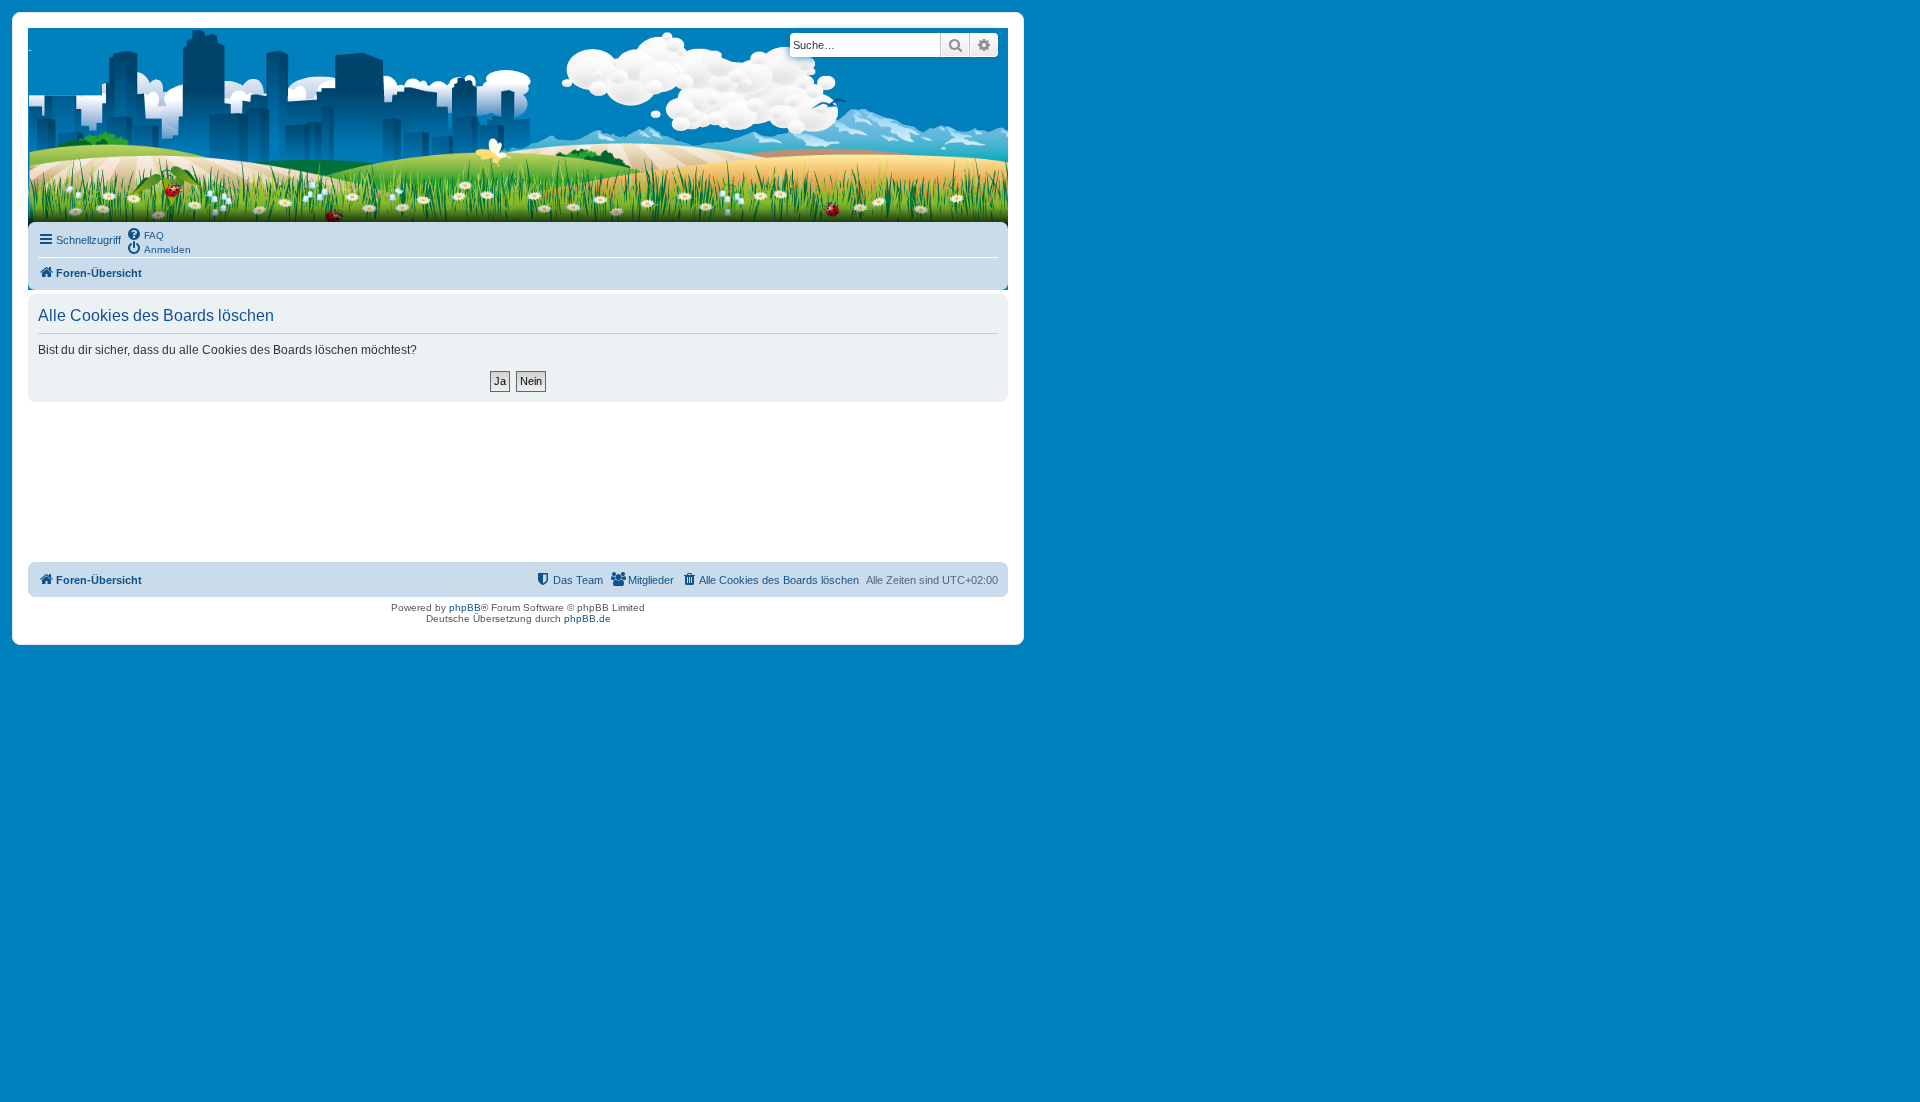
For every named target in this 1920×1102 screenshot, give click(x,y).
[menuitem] (145, 234)
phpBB (465, 607)
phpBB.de (587, 618)
